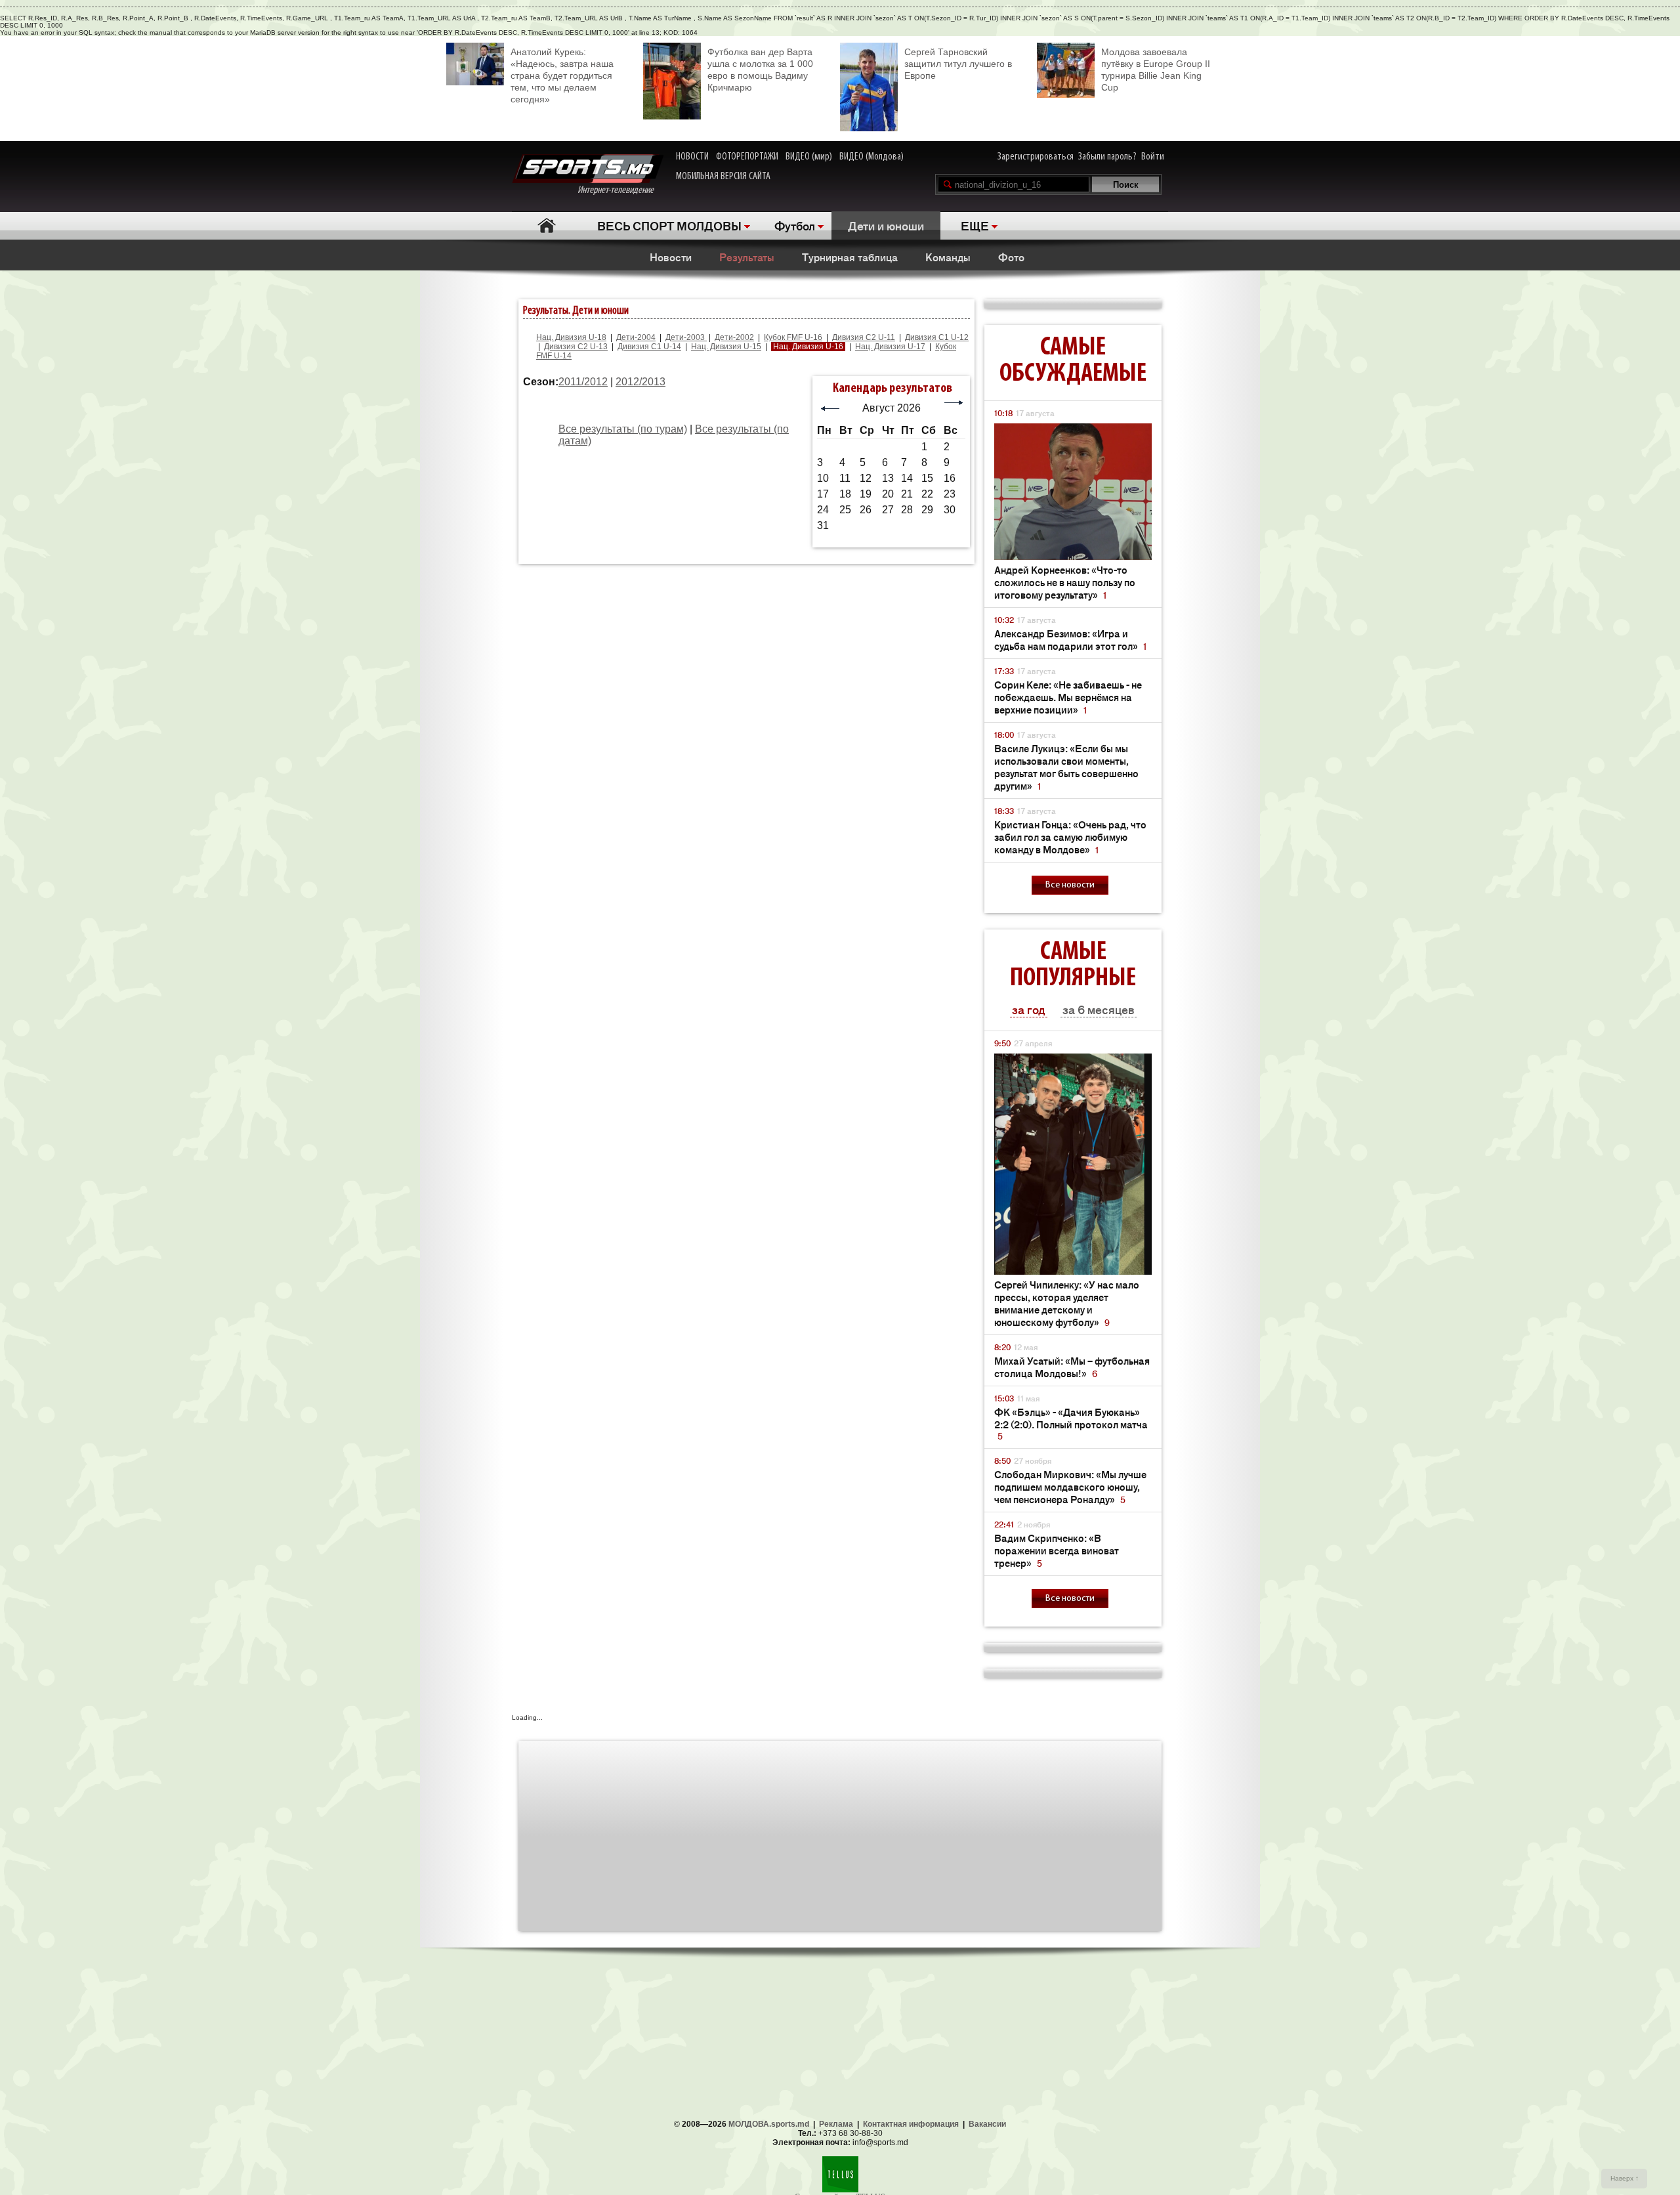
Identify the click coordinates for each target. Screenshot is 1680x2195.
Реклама (836, 2124)
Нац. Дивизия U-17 (890, 347)
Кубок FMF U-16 (793, 337)
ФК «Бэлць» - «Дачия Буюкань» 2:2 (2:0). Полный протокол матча (1071, 1423)
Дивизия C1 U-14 (649, 347)
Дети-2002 (734, 337)
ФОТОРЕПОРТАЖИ (747, 157)
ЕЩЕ (975, 225)
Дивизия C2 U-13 (576, 347)
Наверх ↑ (1625, 2178)
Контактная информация (911, 2124)
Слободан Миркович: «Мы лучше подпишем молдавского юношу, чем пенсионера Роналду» (1070, 1486)
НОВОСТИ (692, 157)
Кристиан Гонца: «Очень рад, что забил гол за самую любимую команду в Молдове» (1070, 837)
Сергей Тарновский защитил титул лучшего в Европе (958, 64)
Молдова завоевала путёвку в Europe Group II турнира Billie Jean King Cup (1156, 70)
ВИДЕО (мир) (809, 157)
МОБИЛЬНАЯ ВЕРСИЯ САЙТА (723, 177)
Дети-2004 (636, 337)
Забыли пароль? (1107, 157)
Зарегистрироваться (1036, 157)
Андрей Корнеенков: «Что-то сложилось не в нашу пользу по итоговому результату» (1065, 582)
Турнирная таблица (850, 257)
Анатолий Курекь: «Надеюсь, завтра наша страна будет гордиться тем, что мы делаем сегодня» (562, 75)
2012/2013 (640, 382)
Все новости (1070, 885)
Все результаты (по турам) (623, 429)
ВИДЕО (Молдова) (871, 157)
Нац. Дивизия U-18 (571, 337)
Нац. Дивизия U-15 (726, 347)
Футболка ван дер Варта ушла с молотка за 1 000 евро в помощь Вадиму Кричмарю (760, 70)
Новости (671, 257)
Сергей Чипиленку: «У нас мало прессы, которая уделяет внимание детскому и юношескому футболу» (1067, 1303)
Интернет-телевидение (620, 190)
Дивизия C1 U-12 (937, 337)
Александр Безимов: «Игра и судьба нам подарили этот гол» (1070, 639)
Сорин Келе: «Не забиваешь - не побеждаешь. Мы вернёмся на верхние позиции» (1068, 697)
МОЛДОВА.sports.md (769, 2124)
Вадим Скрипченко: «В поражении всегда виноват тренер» (1057, 1550)
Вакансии (987, 2124)
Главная (546, 225)
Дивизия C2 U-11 (864, 337)
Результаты (747, 257)
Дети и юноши (886, 225)
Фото (1011, 257)
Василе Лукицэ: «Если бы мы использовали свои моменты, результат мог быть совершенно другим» (1066, 767)
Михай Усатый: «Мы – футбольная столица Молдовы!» (1072, 1367)
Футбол (795, 225)
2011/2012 (583, 382)
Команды (948, 257)
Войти (1153, 157)
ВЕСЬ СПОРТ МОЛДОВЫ (669, 225)
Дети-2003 (686, 337)
